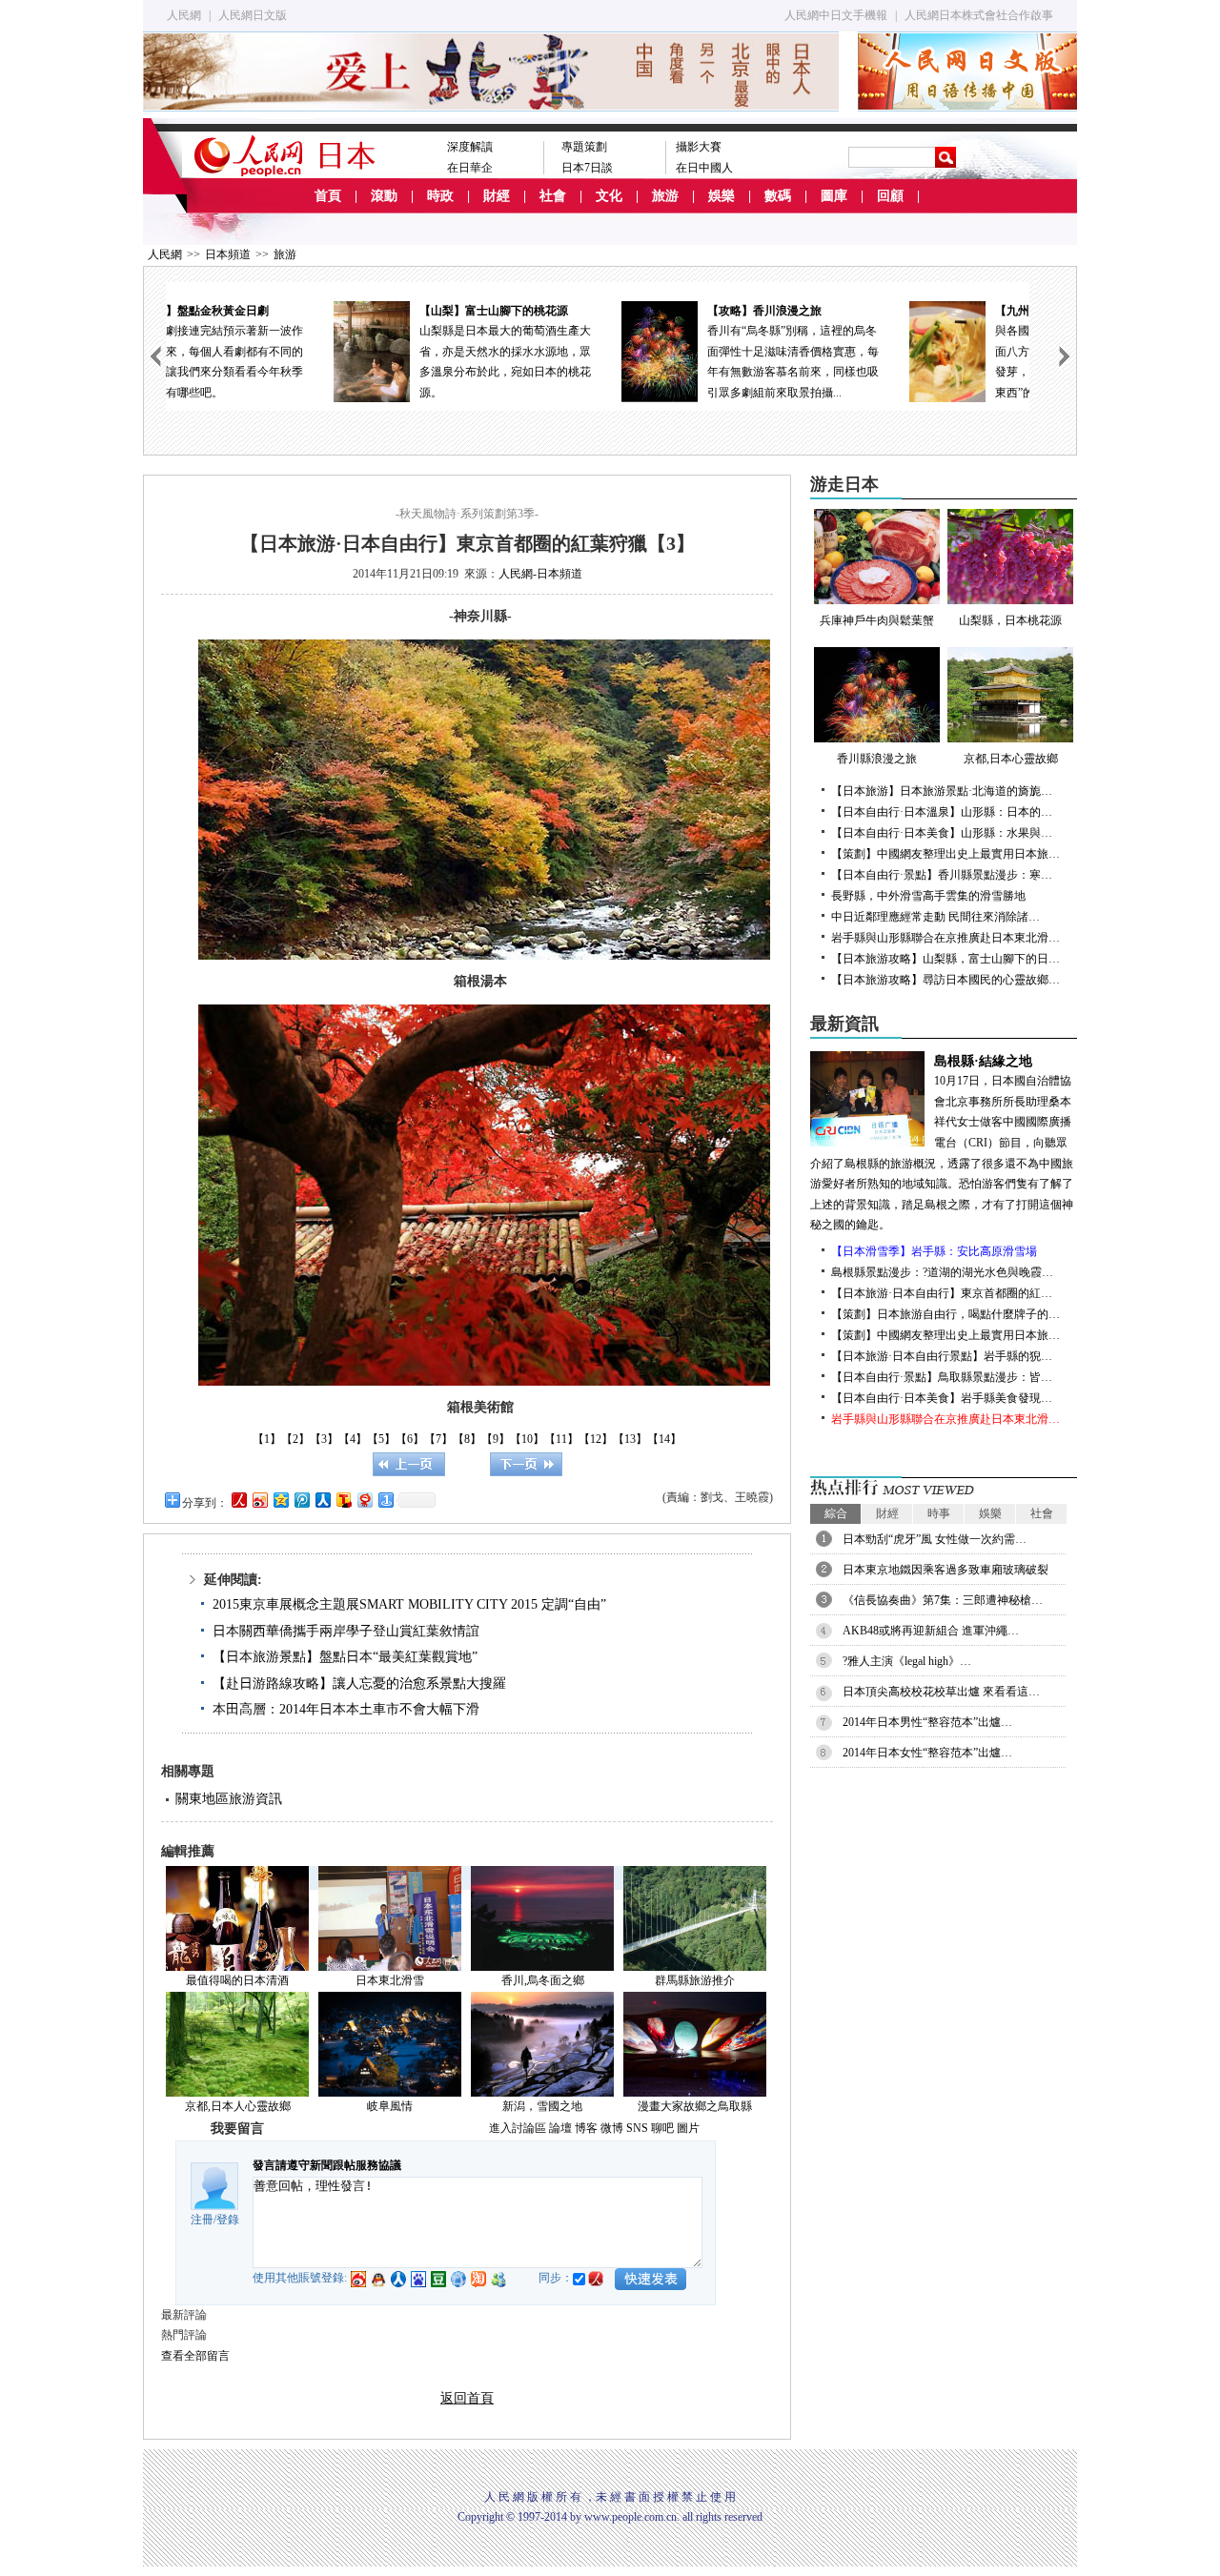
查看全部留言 (195, 2356)
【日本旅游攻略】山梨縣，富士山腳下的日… (945, 959)
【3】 (324, 1439)
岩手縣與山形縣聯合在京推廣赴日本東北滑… (945, 938)
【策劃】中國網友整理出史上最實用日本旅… (945, 854)
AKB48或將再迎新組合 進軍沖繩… (931, 1631)
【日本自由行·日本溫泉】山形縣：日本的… (942, 812)
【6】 (410, 1439)
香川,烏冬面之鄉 (543, 1980)
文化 (609, 196)
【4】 (353, 1439)
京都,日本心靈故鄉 (1011, 759)
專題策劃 (584, 147)
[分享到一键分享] (385, 1500)
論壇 (560, 2128)
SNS (637, 2128)
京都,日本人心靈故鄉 (238, 2106)
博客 (586, 2128)
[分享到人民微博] (238, 1500)
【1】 (267, 1439)
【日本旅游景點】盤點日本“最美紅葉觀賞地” (345, 1657)
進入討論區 (518, 2128)
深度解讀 (470, 147)
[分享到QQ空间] (280, 1500)
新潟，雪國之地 (542, 2106)
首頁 (328, 196)
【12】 (596, 1439)
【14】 (664, 1439)
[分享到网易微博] (364, 1500)
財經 (497, 196)
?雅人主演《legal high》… (907, 1661)
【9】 (496, 1439)
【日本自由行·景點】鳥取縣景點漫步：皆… (942, 1377)
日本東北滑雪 (390, 1980)
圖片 (688, 2128)
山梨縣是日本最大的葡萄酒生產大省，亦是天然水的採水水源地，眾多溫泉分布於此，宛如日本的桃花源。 (353, 352)
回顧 (890, 196)
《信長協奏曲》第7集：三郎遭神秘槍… (943, 1600)
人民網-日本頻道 (540, 574)
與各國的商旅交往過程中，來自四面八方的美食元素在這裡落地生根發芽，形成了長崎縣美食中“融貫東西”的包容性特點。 (928, 352)
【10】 (527, 1439)
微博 (612, 2128)
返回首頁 (467, 2398)
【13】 (630, 1439)
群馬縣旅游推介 (695, 1980)
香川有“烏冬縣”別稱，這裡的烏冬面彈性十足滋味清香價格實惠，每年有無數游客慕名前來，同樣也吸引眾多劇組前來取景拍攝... (640, 352)
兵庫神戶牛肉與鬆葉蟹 (877, 620)
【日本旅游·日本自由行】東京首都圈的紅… (942, 1293)
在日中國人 (704, 168)
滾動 (384, 196)
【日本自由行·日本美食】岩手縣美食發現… (942, 1398)
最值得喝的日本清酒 (237, 1980)
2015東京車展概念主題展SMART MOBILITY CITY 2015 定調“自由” (409, 1604)
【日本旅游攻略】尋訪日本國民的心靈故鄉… (945, 980)
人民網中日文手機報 (836, 15)
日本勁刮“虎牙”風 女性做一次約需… (935, 1539)
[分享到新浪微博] (259, 1500)
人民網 (184, 15)
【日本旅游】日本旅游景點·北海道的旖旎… (942, 791)
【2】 (295, 1439)
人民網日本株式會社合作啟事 (979, 15)
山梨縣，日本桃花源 (1010, 620)
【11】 (561, 1439)
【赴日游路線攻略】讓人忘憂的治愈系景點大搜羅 (359, 1684)
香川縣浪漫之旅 (877, 759)
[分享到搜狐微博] (343, 1500)
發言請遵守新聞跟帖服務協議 (327, 2165)
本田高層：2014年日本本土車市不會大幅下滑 (346, 1709)
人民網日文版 (253, 15)
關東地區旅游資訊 (229, 1799)
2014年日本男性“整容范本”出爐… (927, 1722)
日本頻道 (228, 254)
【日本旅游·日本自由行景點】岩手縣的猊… (942, 1356)
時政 (440, 196)
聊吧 (662, 2128)
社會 (553, 196)
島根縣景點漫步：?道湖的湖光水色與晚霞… (942, 1272)
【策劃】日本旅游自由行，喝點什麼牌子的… (945, 1314)
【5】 (381, 1439)
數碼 (778, 196)
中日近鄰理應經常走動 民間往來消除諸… (935, 917)
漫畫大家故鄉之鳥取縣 (695, 2106)
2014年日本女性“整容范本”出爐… (927, 1753)
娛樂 (722, 196)
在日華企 (470, 168)
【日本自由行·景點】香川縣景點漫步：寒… (942, 875)
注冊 (202, 2220)
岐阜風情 (390, 2106)
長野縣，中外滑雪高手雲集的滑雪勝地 (928, 896)
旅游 (665, 196)
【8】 (467, 1439)
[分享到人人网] (322, 1500)
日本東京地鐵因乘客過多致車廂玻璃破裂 (945, 1570)
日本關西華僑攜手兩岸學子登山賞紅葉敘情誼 (346, 1631)
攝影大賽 (699, 147)
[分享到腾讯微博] (301, 1500)
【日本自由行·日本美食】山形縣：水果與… (942, 833)
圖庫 (834, 196)
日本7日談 (587, 168)
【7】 (438, 1439)
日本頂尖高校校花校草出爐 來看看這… (941, 1692)
